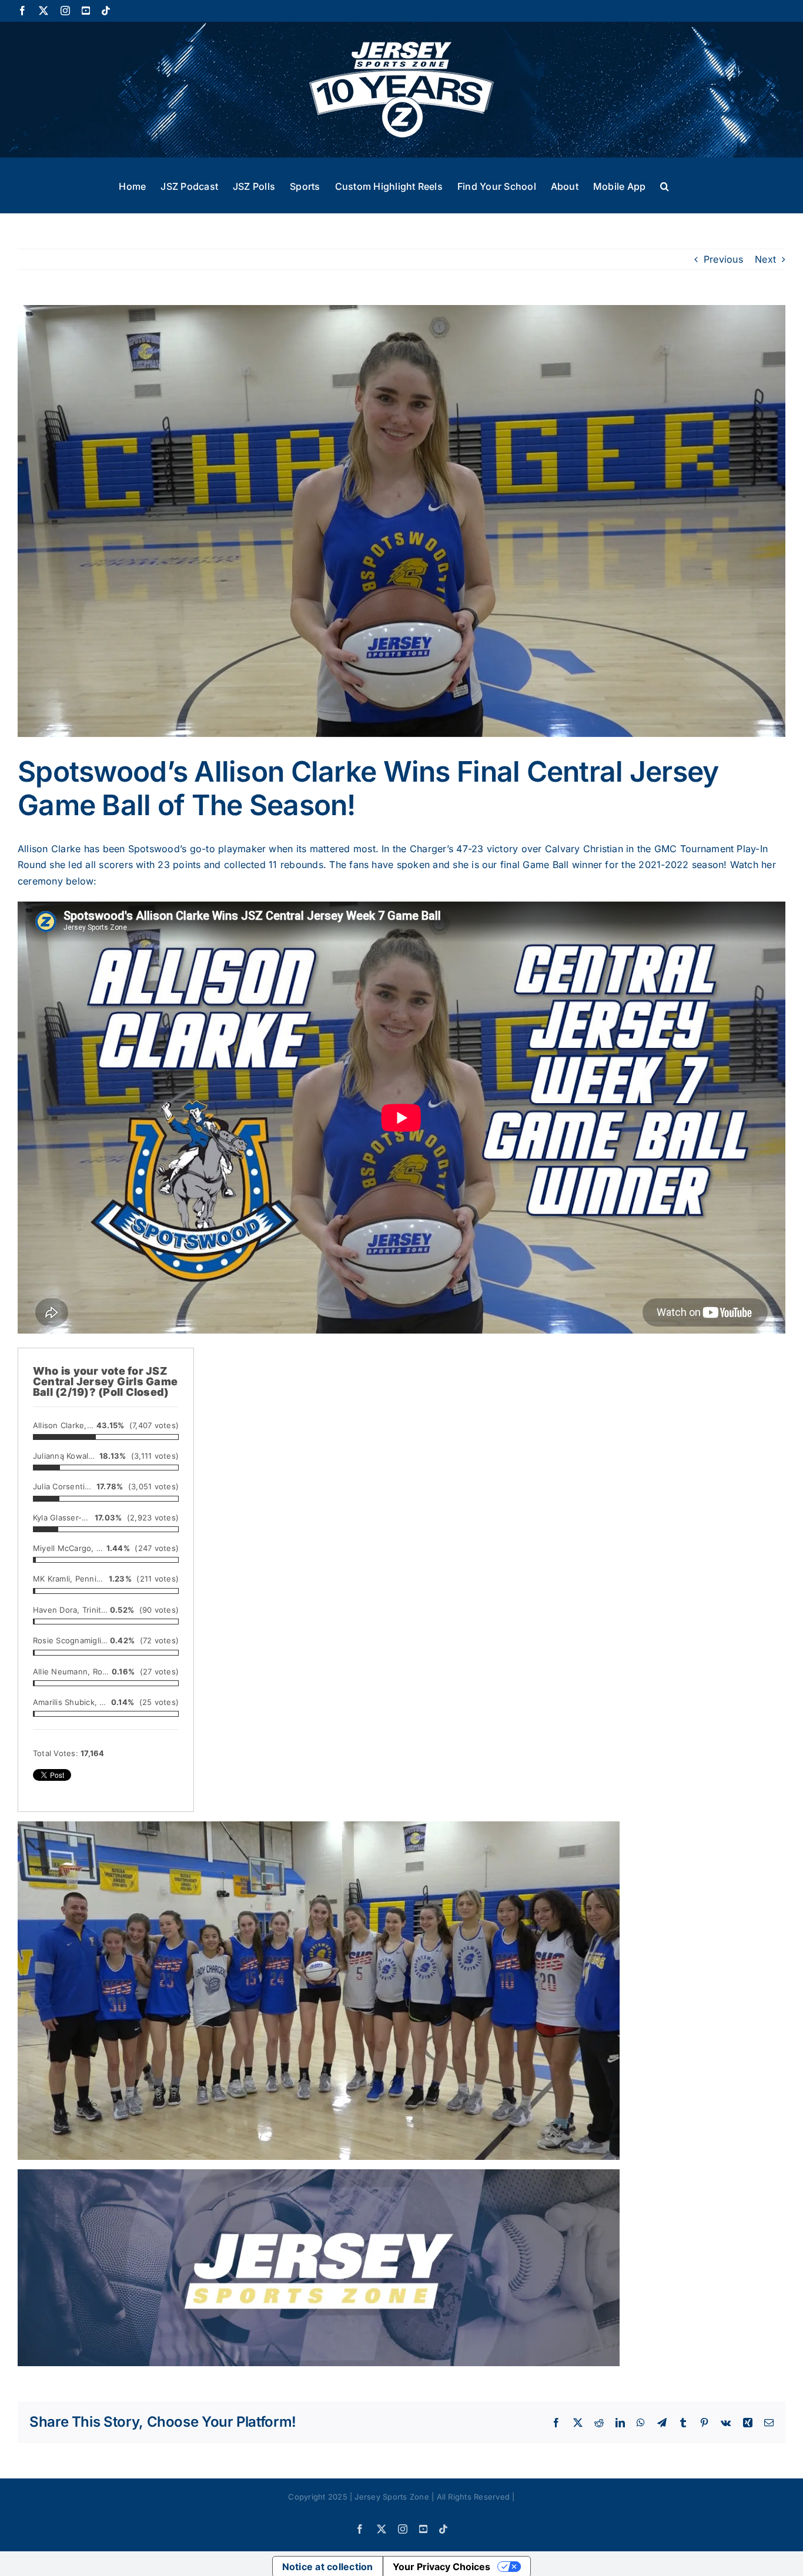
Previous (723, 259)
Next (765, 259)
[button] (665, 185)
